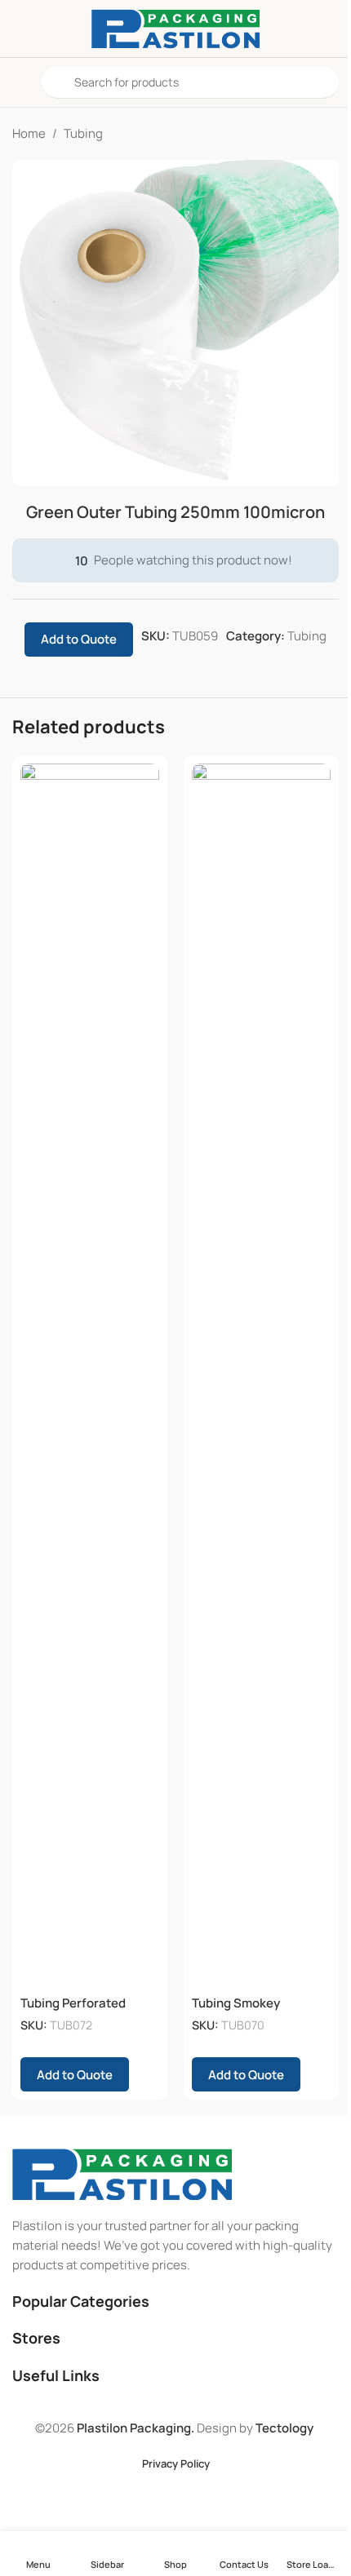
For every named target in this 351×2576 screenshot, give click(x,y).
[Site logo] (175, 27)
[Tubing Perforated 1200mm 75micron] (90, 1375)
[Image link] (122, 2173)
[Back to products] (309, 134)
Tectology (284, 2428)
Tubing (83, 133)
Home (29, 133)
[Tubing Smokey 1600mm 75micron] (261, 1375)
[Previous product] (290, 134)
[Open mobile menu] (19, 82)
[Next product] (329, 134)
